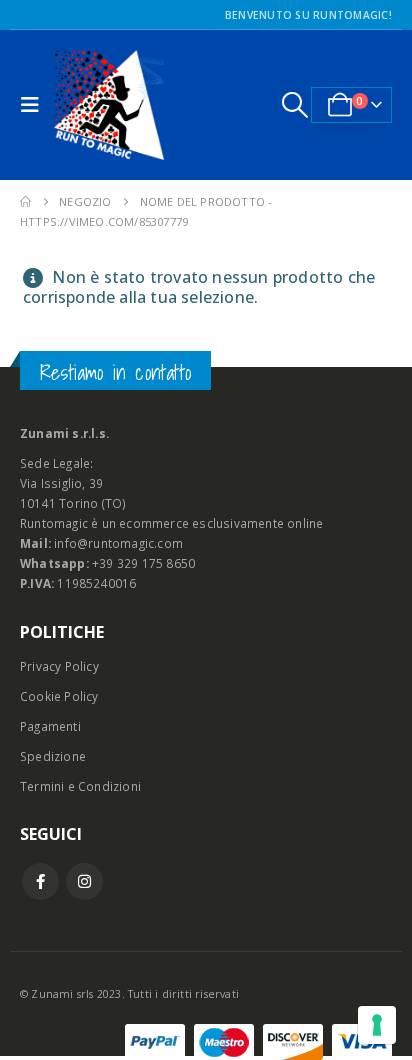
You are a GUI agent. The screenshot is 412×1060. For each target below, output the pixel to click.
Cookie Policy (59, 696)
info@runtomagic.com (118, 543)
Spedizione (53, 756)
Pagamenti (50, 726)
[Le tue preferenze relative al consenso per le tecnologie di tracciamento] (377, 1025)
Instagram (84, 881)
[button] (35, 105)
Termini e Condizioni (80, 786)
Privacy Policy (59, 666)
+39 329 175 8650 (143, 563)
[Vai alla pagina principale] (25, 202)
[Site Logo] (109, 105)
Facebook (40, 881)
